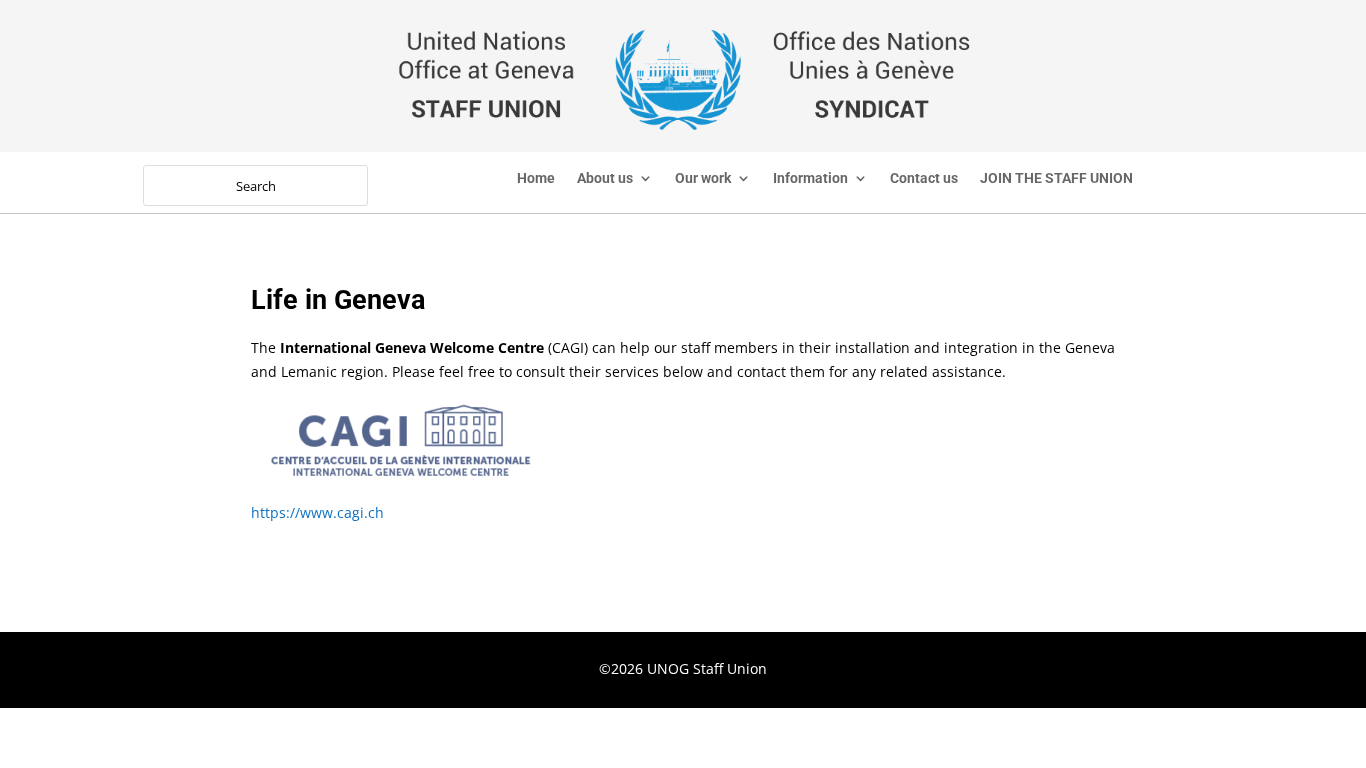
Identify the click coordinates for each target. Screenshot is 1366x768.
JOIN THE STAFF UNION (1056, 178)
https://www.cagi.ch (317, 512)
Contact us (924, 178)
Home (536, 178)
